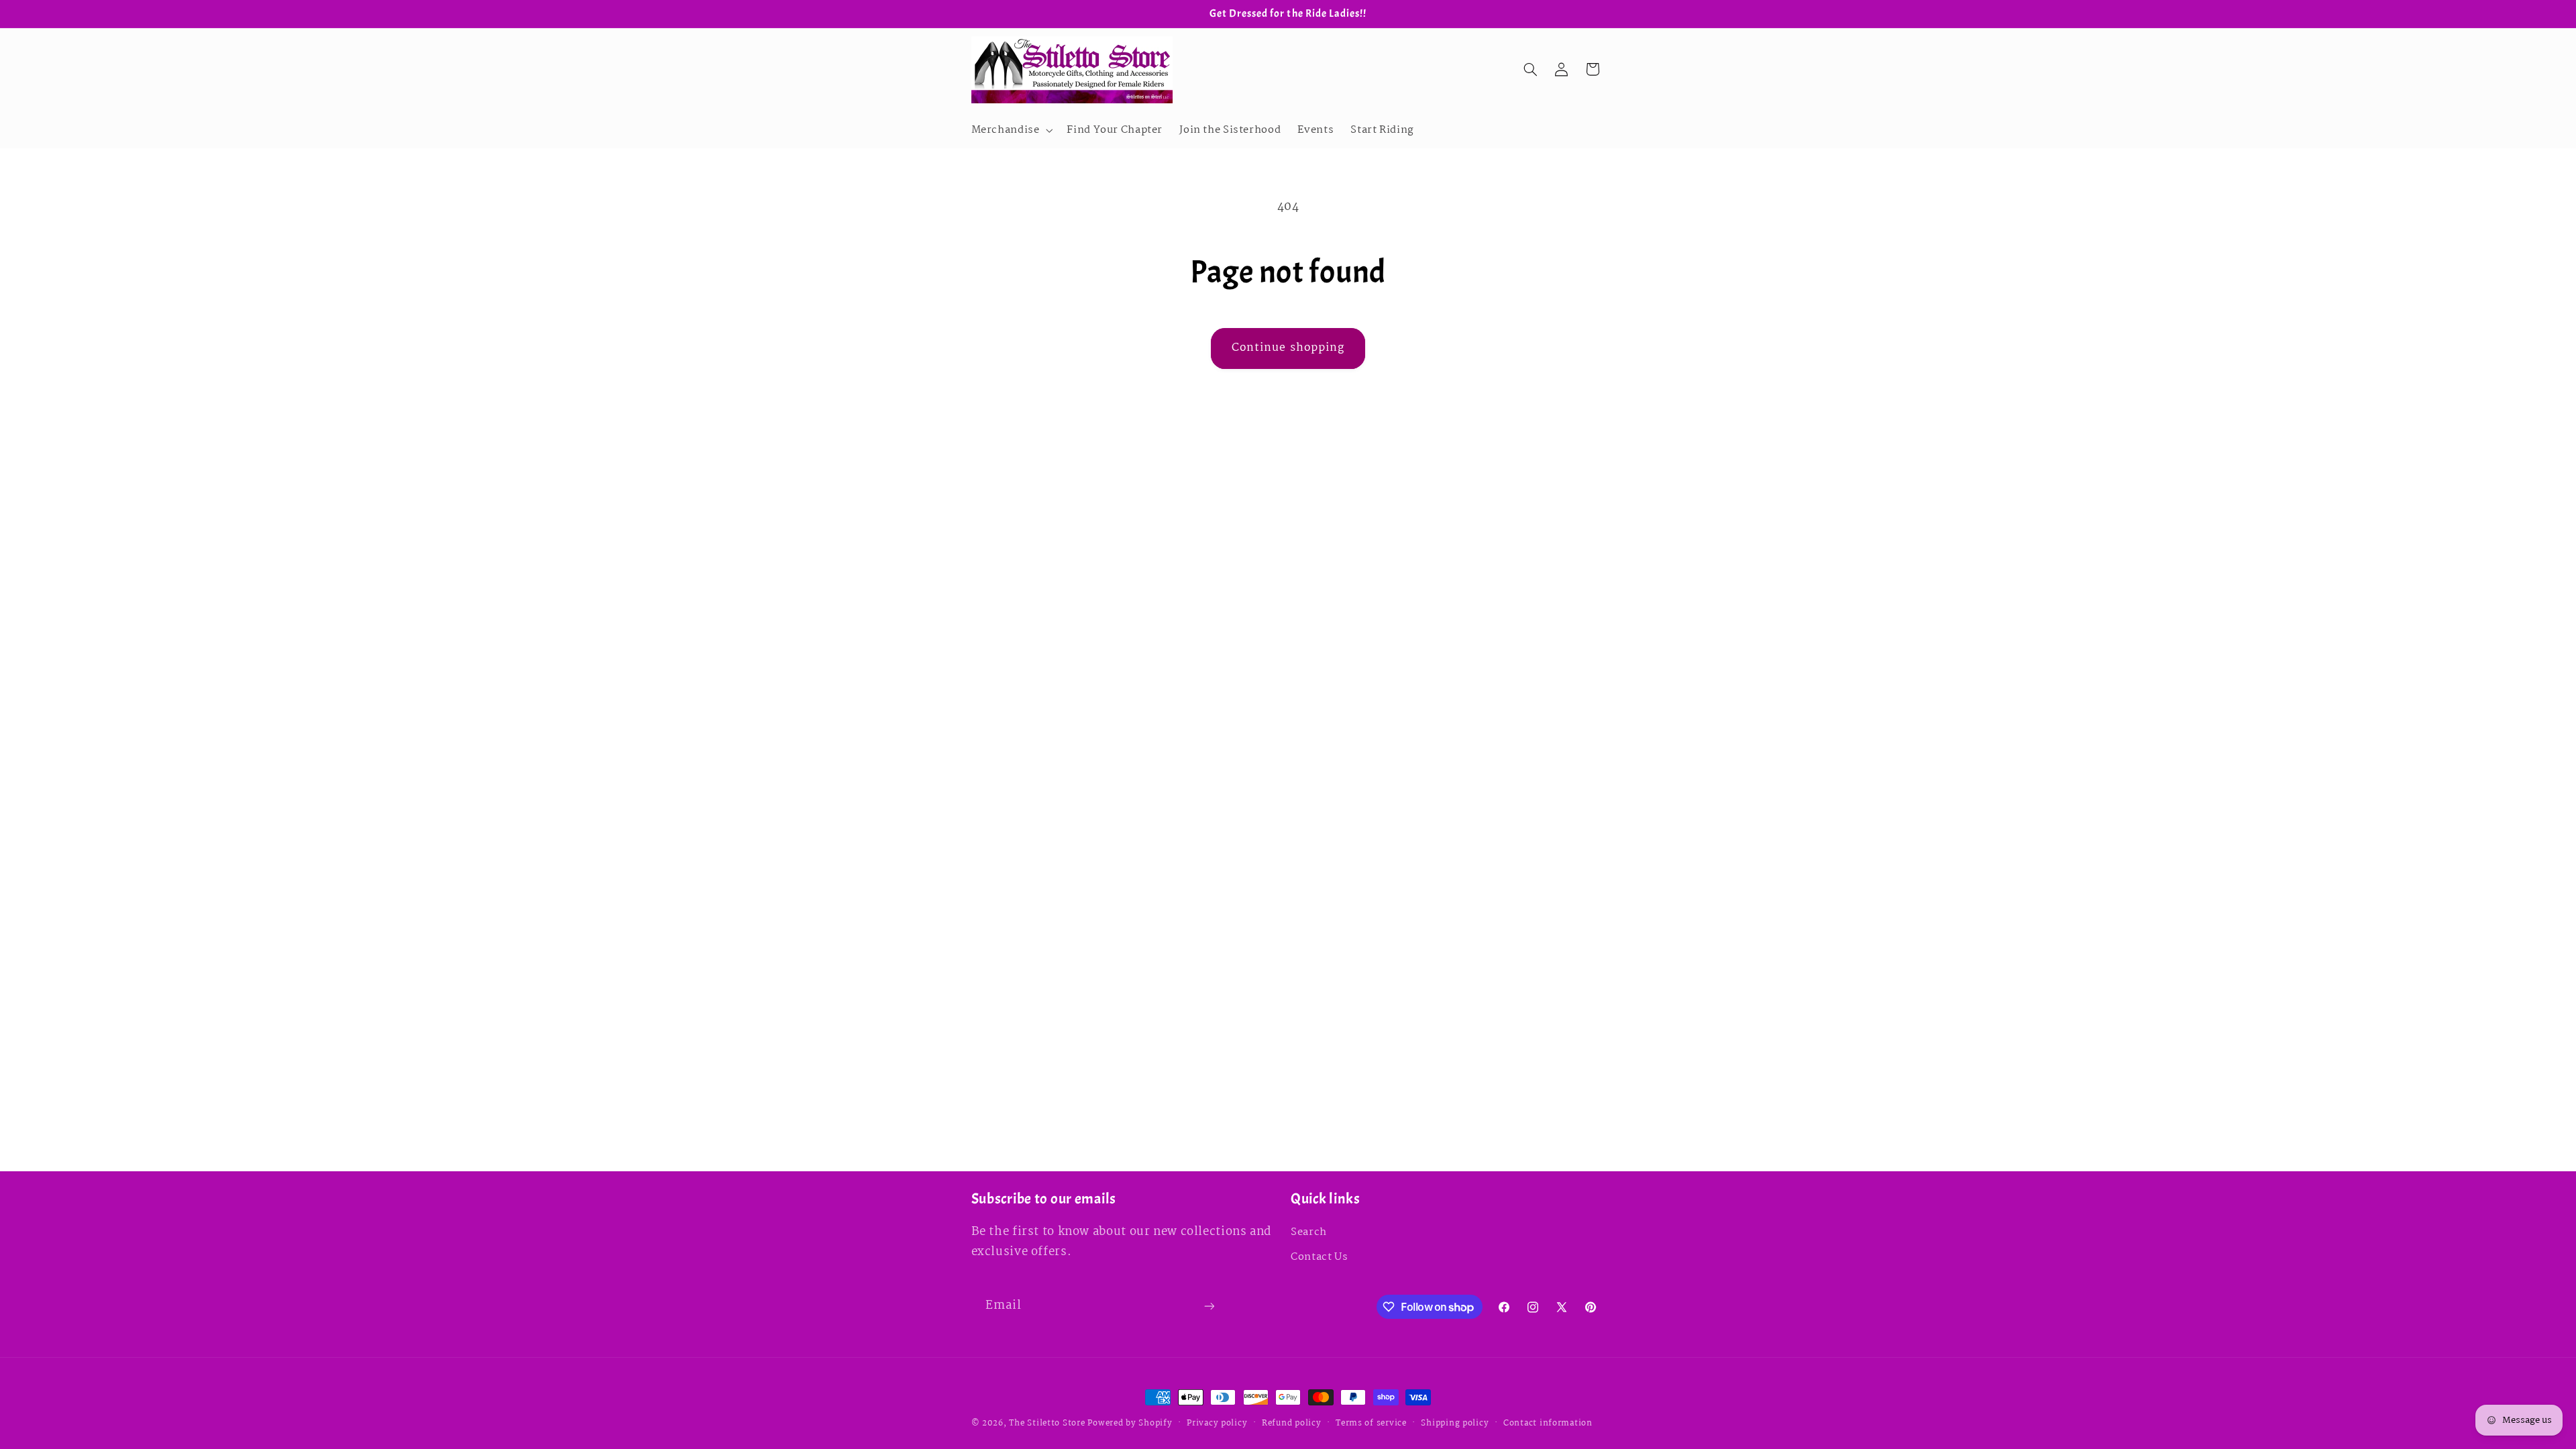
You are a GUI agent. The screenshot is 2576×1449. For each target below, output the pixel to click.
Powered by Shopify (1130, 1423)
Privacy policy (1217, 1423)
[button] (1011, 130)
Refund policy (1292, 1423)
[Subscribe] (1209, 1306)
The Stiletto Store (1047, 1423)
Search (1309, 1232)
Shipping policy (1455, 1423)
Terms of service (1371, 1423)
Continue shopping (1288, 348)
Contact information (1548, 1423)
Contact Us (1319, 1257)
